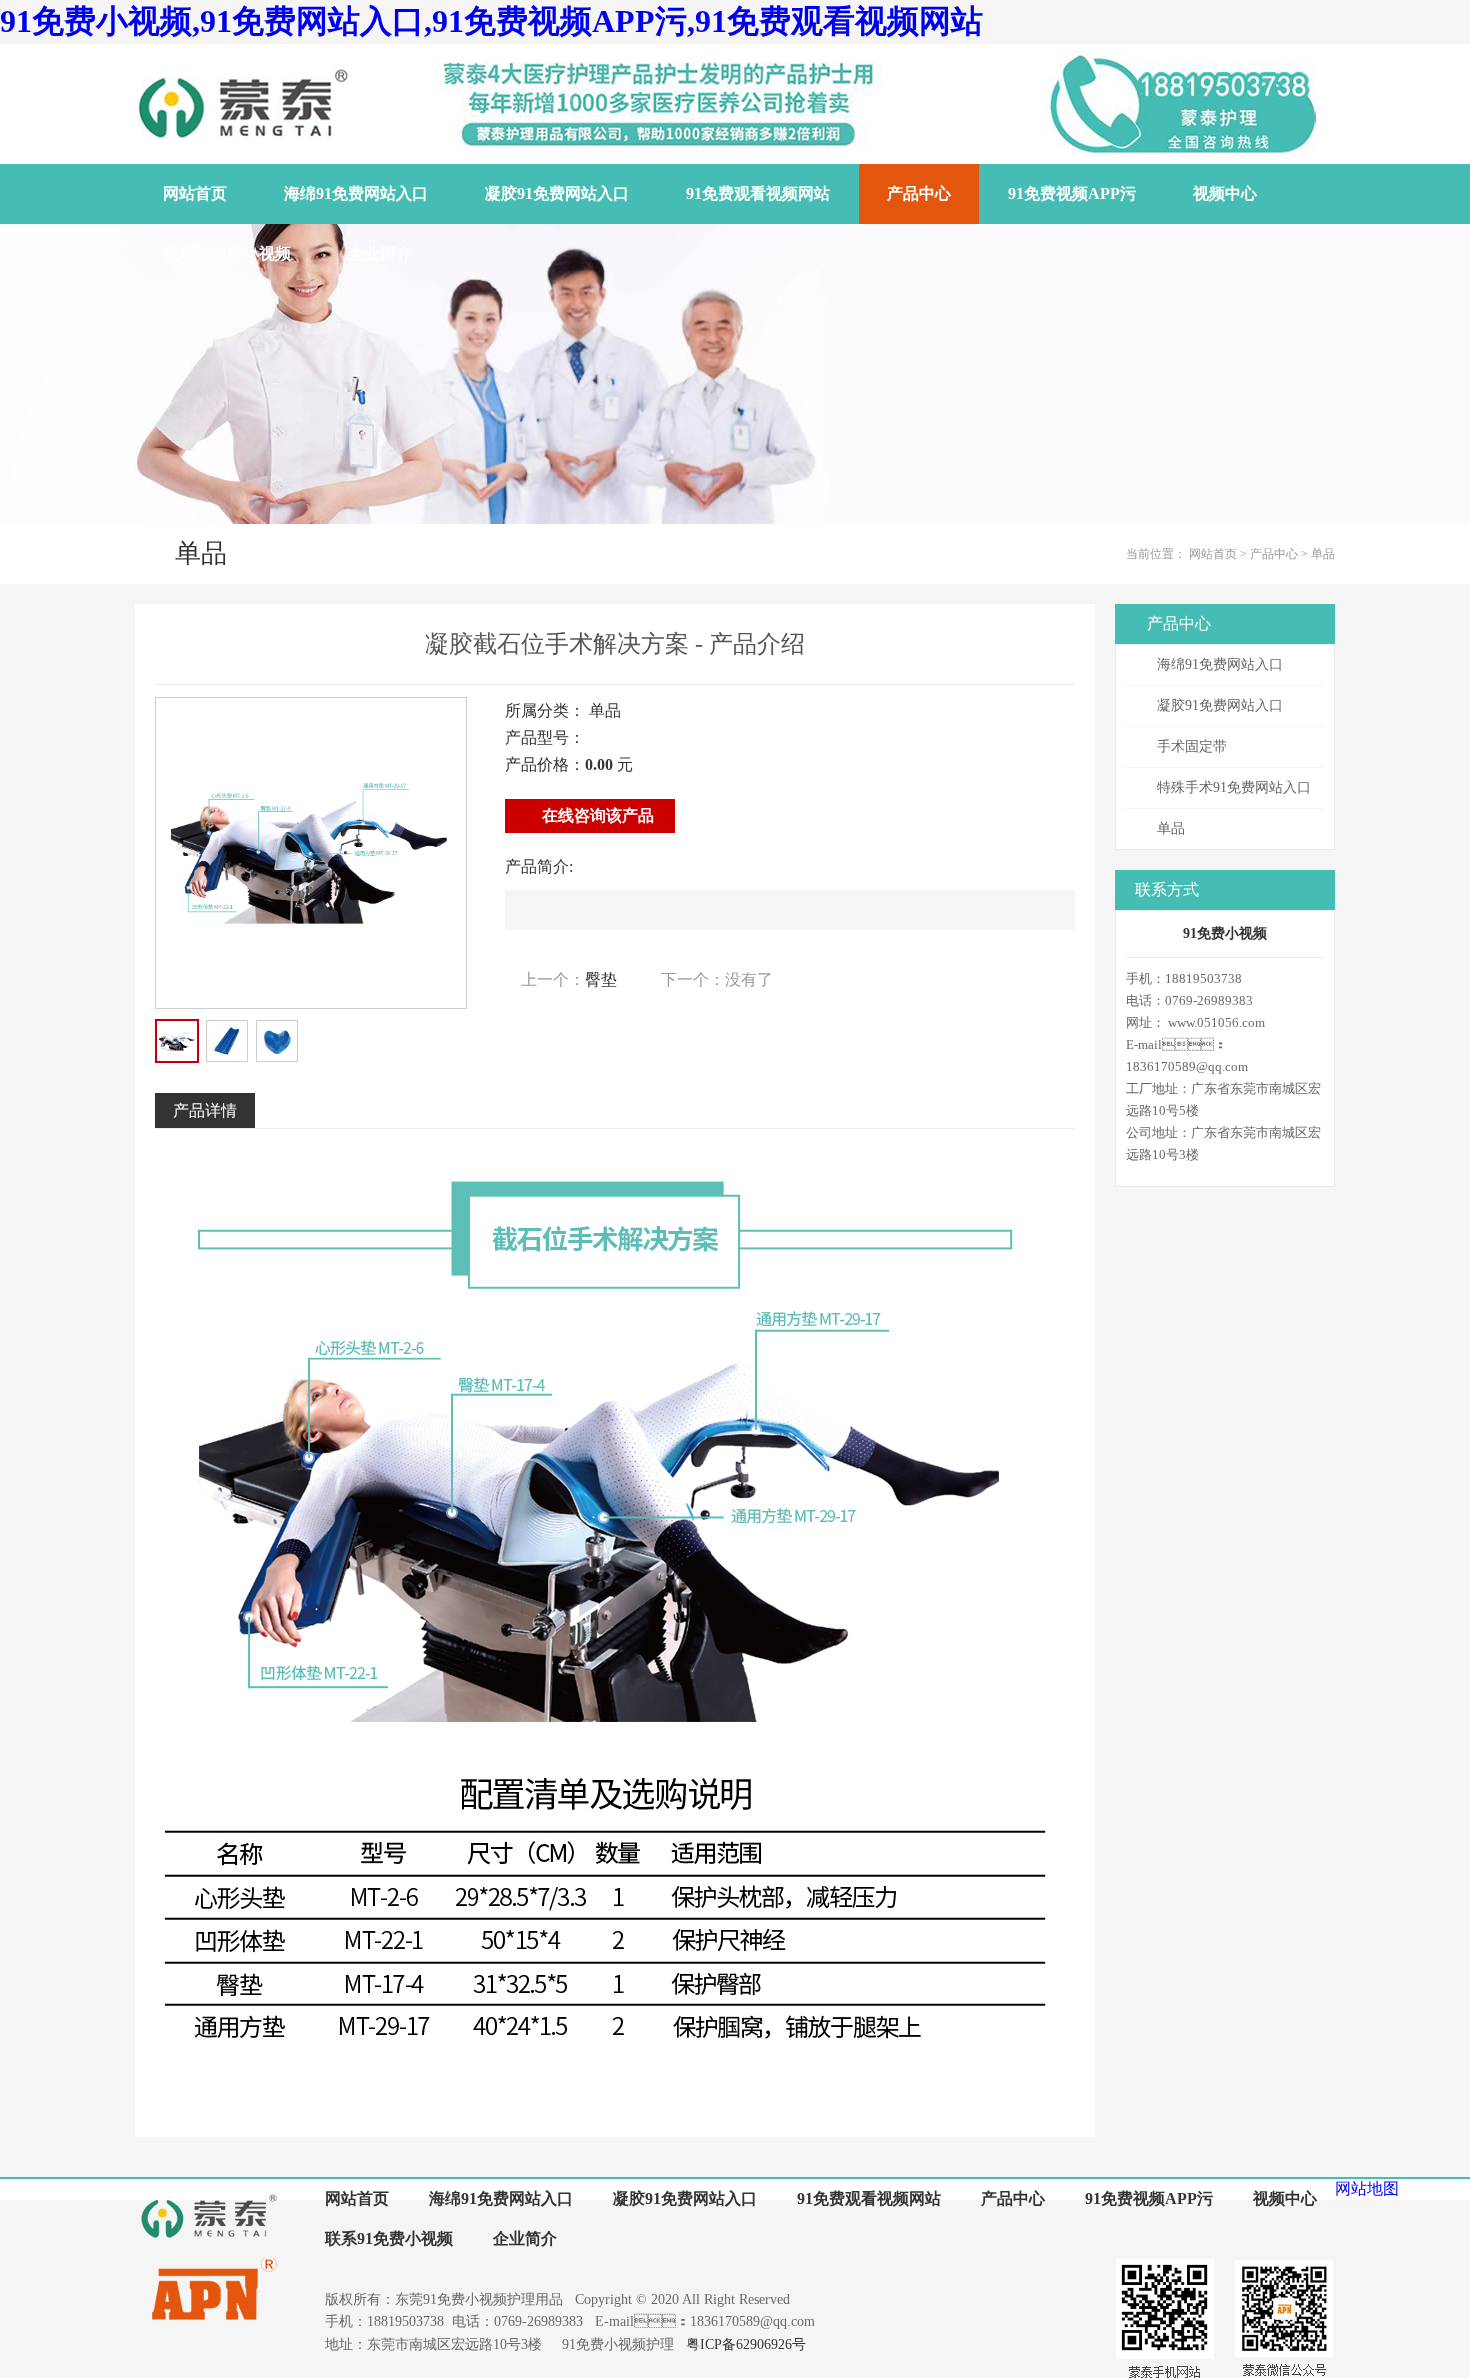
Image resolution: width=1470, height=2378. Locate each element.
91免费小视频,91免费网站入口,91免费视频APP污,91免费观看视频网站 (491, 21)
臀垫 (601, 979)
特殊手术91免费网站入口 (1234, 787)
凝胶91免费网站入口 (1220, 705)
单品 (1323, 554)
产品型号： (545, 737)
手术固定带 (1192, 746)
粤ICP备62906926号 (746, 2344)
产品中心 (1274, 554)
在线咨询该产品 (596, 815)
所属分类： (545, 710)
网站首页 (1213, 554)
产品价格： (545, 764)
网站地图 (1367, 2188)
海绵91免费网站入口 (1220, 664)
